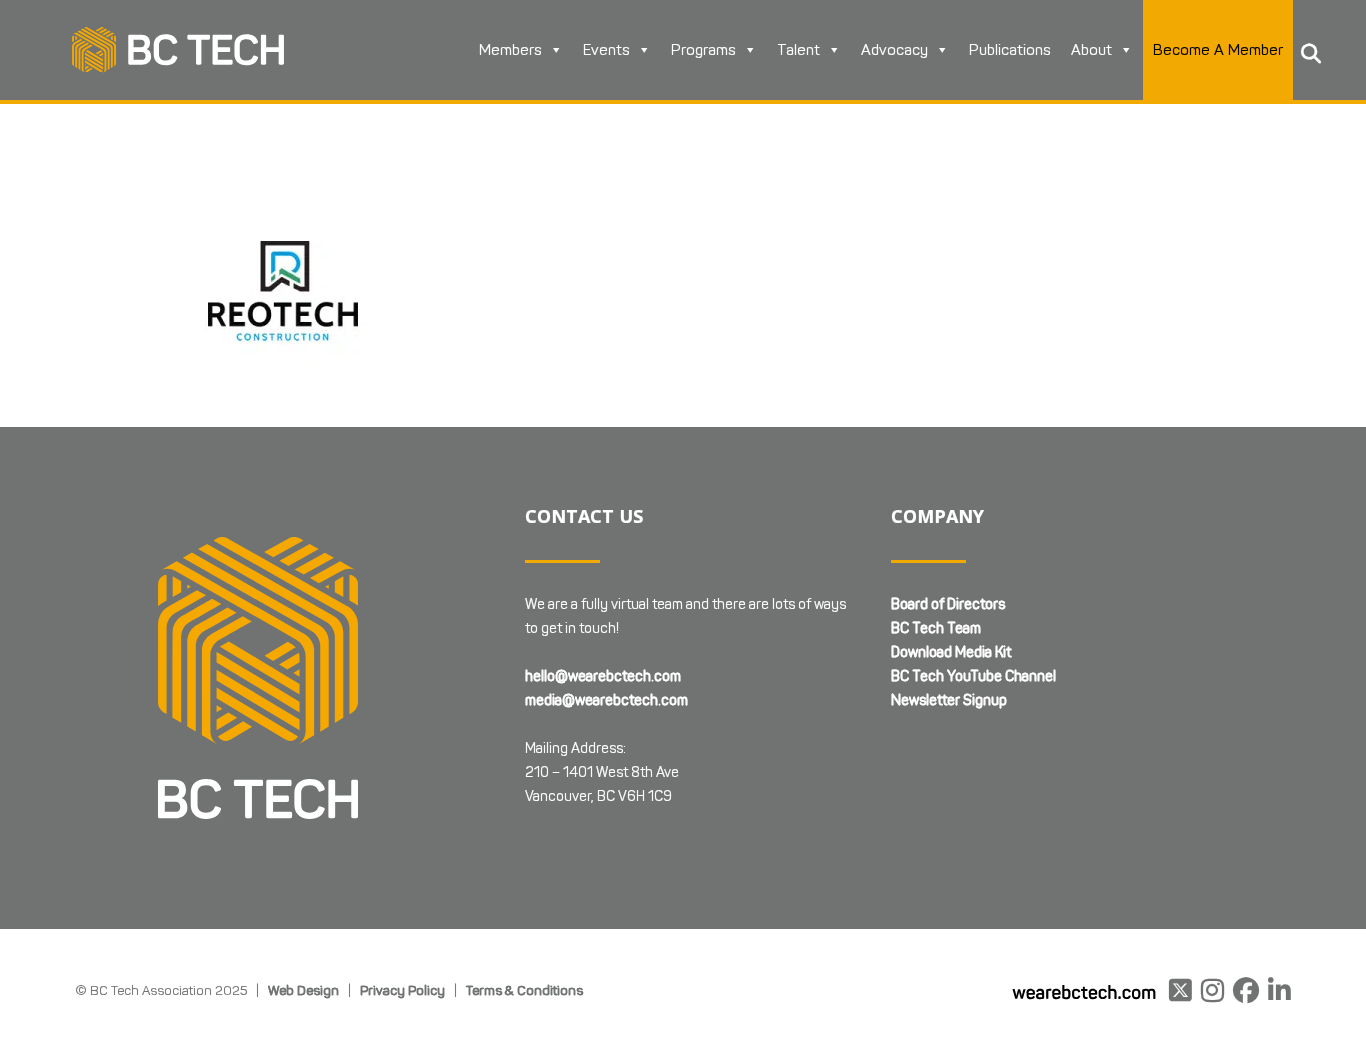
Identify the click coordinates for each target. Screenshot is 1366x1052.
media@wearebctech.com (606, 700)
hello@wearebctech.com (603, 676)
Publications (1010, 50)
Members (510, 50)
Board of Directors (948, 604)
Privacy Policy (402, 990)
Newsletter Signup (949, 700)
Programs (703, 50)
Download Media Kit (951, 652)
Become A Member (1218, 50)
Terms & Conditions (524, 990)
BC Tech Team (936, 628)
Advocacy (894, 50)
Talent (798, 50)
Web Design (303, 990)
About (1091, 50)
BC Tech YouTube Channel (973, 676)
